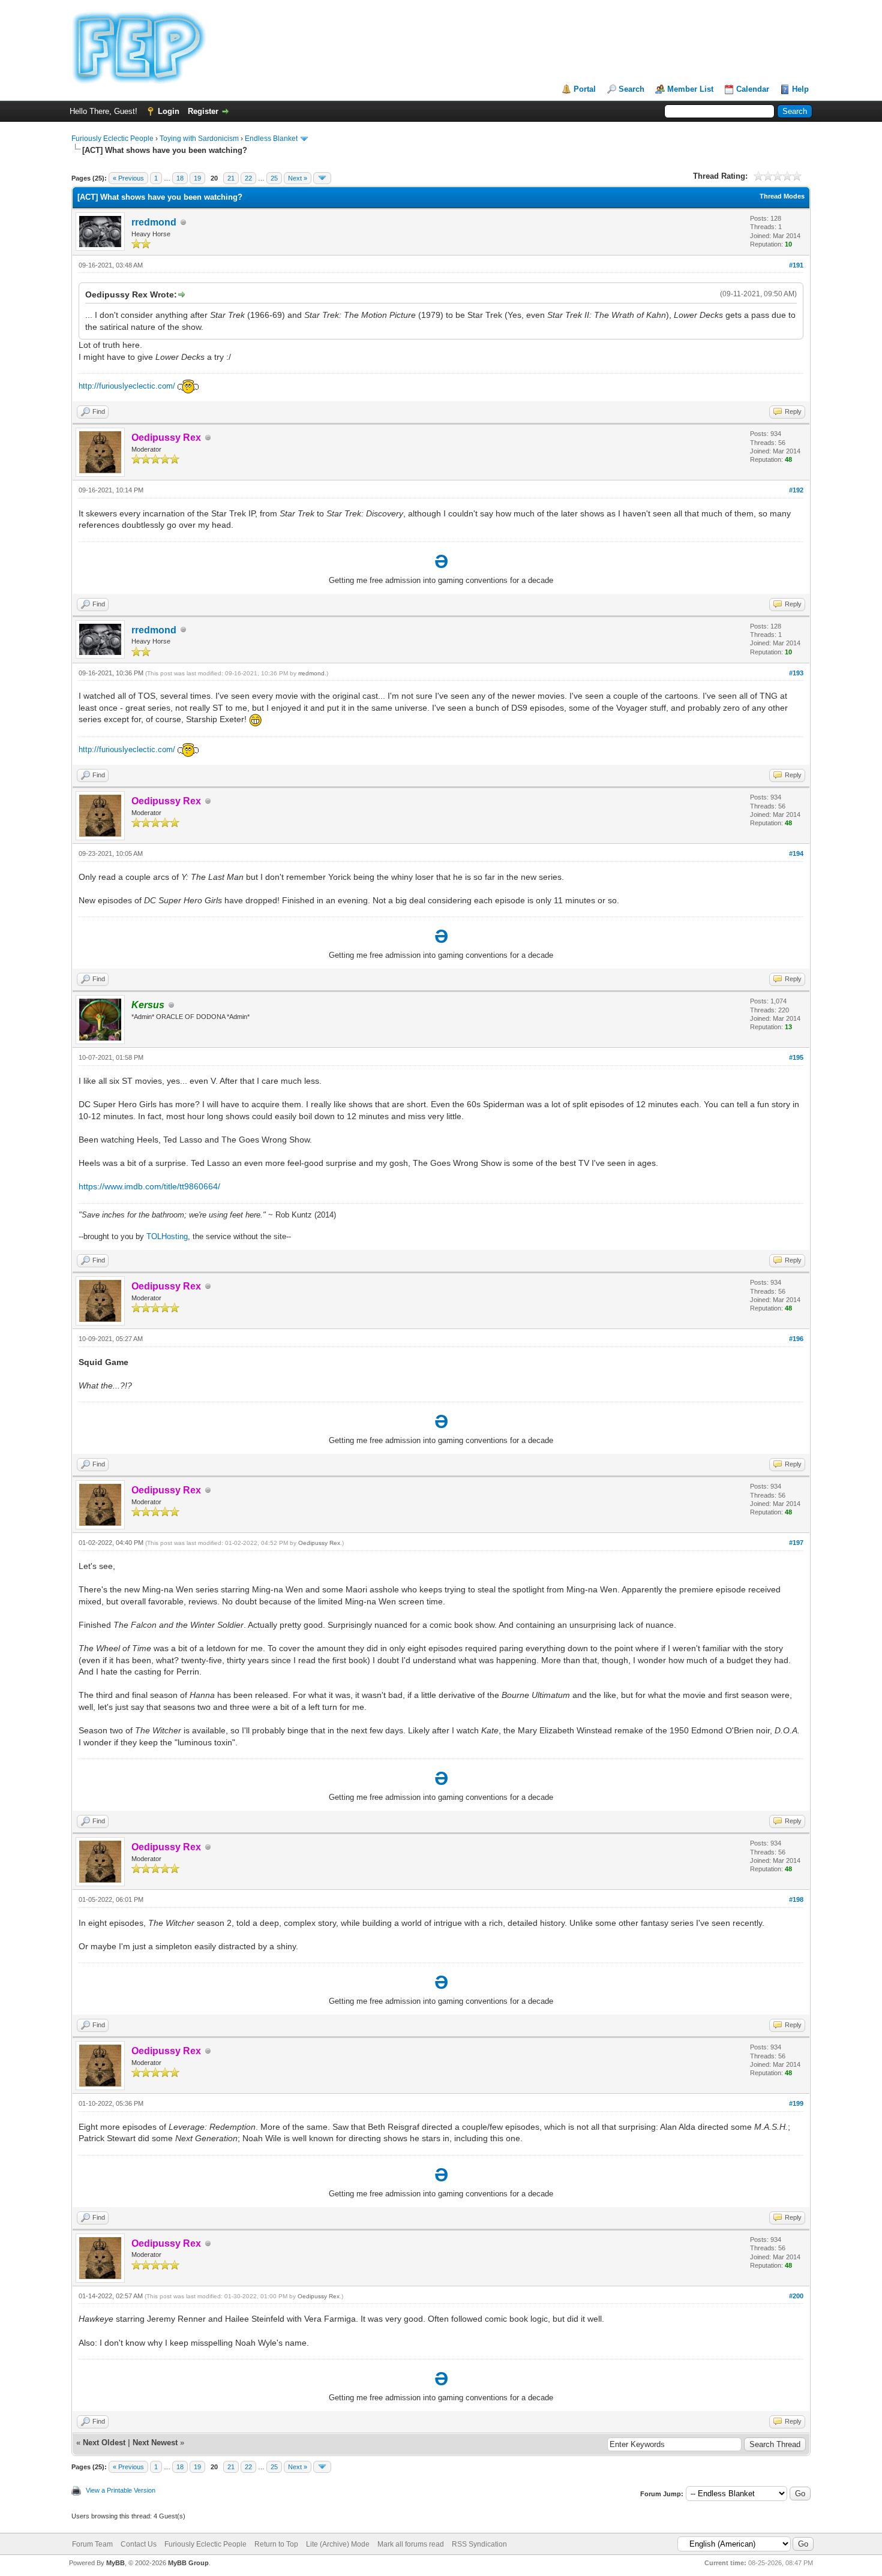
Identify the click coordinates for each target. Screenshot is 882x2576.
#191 (796, 265)
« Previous (128, 178)
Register (203, 111)
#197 (796, 1543)
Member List (690, 89)
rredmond (154, 222)
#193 (796, 673)
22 (248, 178)
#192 (796, 490)
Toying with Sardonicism (199, 139)
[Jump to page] (322, 178)
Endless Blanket (271, 139)
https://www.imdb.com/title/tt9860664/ (149, 1186)
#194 (796, 853)
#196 (796, 1339)
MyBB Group (188, 2563)
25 (274, 178)
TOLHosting (167, 1236)
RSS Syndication (479, 2544)
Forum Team (92, 2544)
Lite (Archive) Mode (338, 2544)
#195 (796, 1057)
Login (169, 111)
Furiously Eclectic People (112, 139)
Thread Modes (782, 196)
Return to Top (276, 2544)
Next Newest (155, 2443)
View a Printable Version (121, 2490)
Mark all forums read (411, 2544)
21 (231, 178)
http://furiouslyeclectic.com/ (127, 386)
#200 (796, 2296)
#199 (796, 2103)
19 (197, 178)
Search (631, 89)
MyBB (115, 2563)
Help (800, 89)
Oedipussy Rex (319, 1543)
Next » (298, 178)
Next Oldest (104, 2443)
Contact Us (139, 2544)
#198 (796, 1899)
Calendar (753, 89)
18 (180, 178)
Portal (585, 89)
